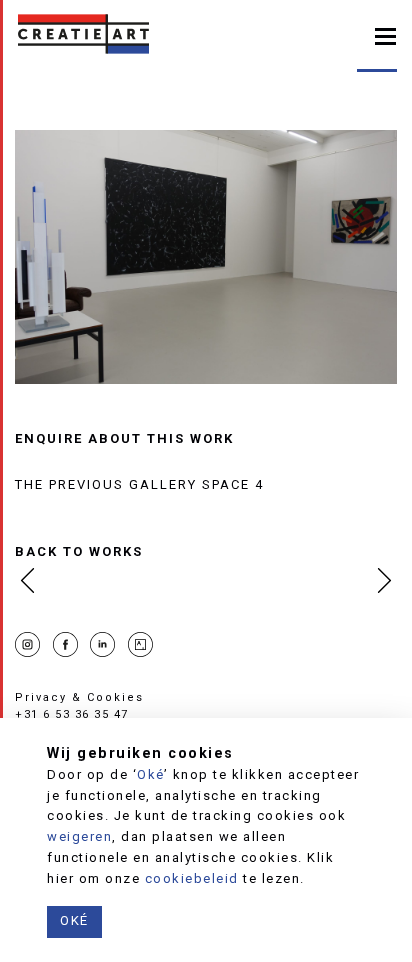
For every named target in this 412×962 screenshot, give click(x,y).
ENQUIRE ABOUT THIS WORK (124, 439)
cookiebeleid (192, 878)
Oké (150, 774)
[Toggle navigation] (385, 34)
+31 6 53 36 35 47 (72, 714)
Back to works (79, 552)
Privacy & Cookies (79, 697)
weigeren (79, 836)
